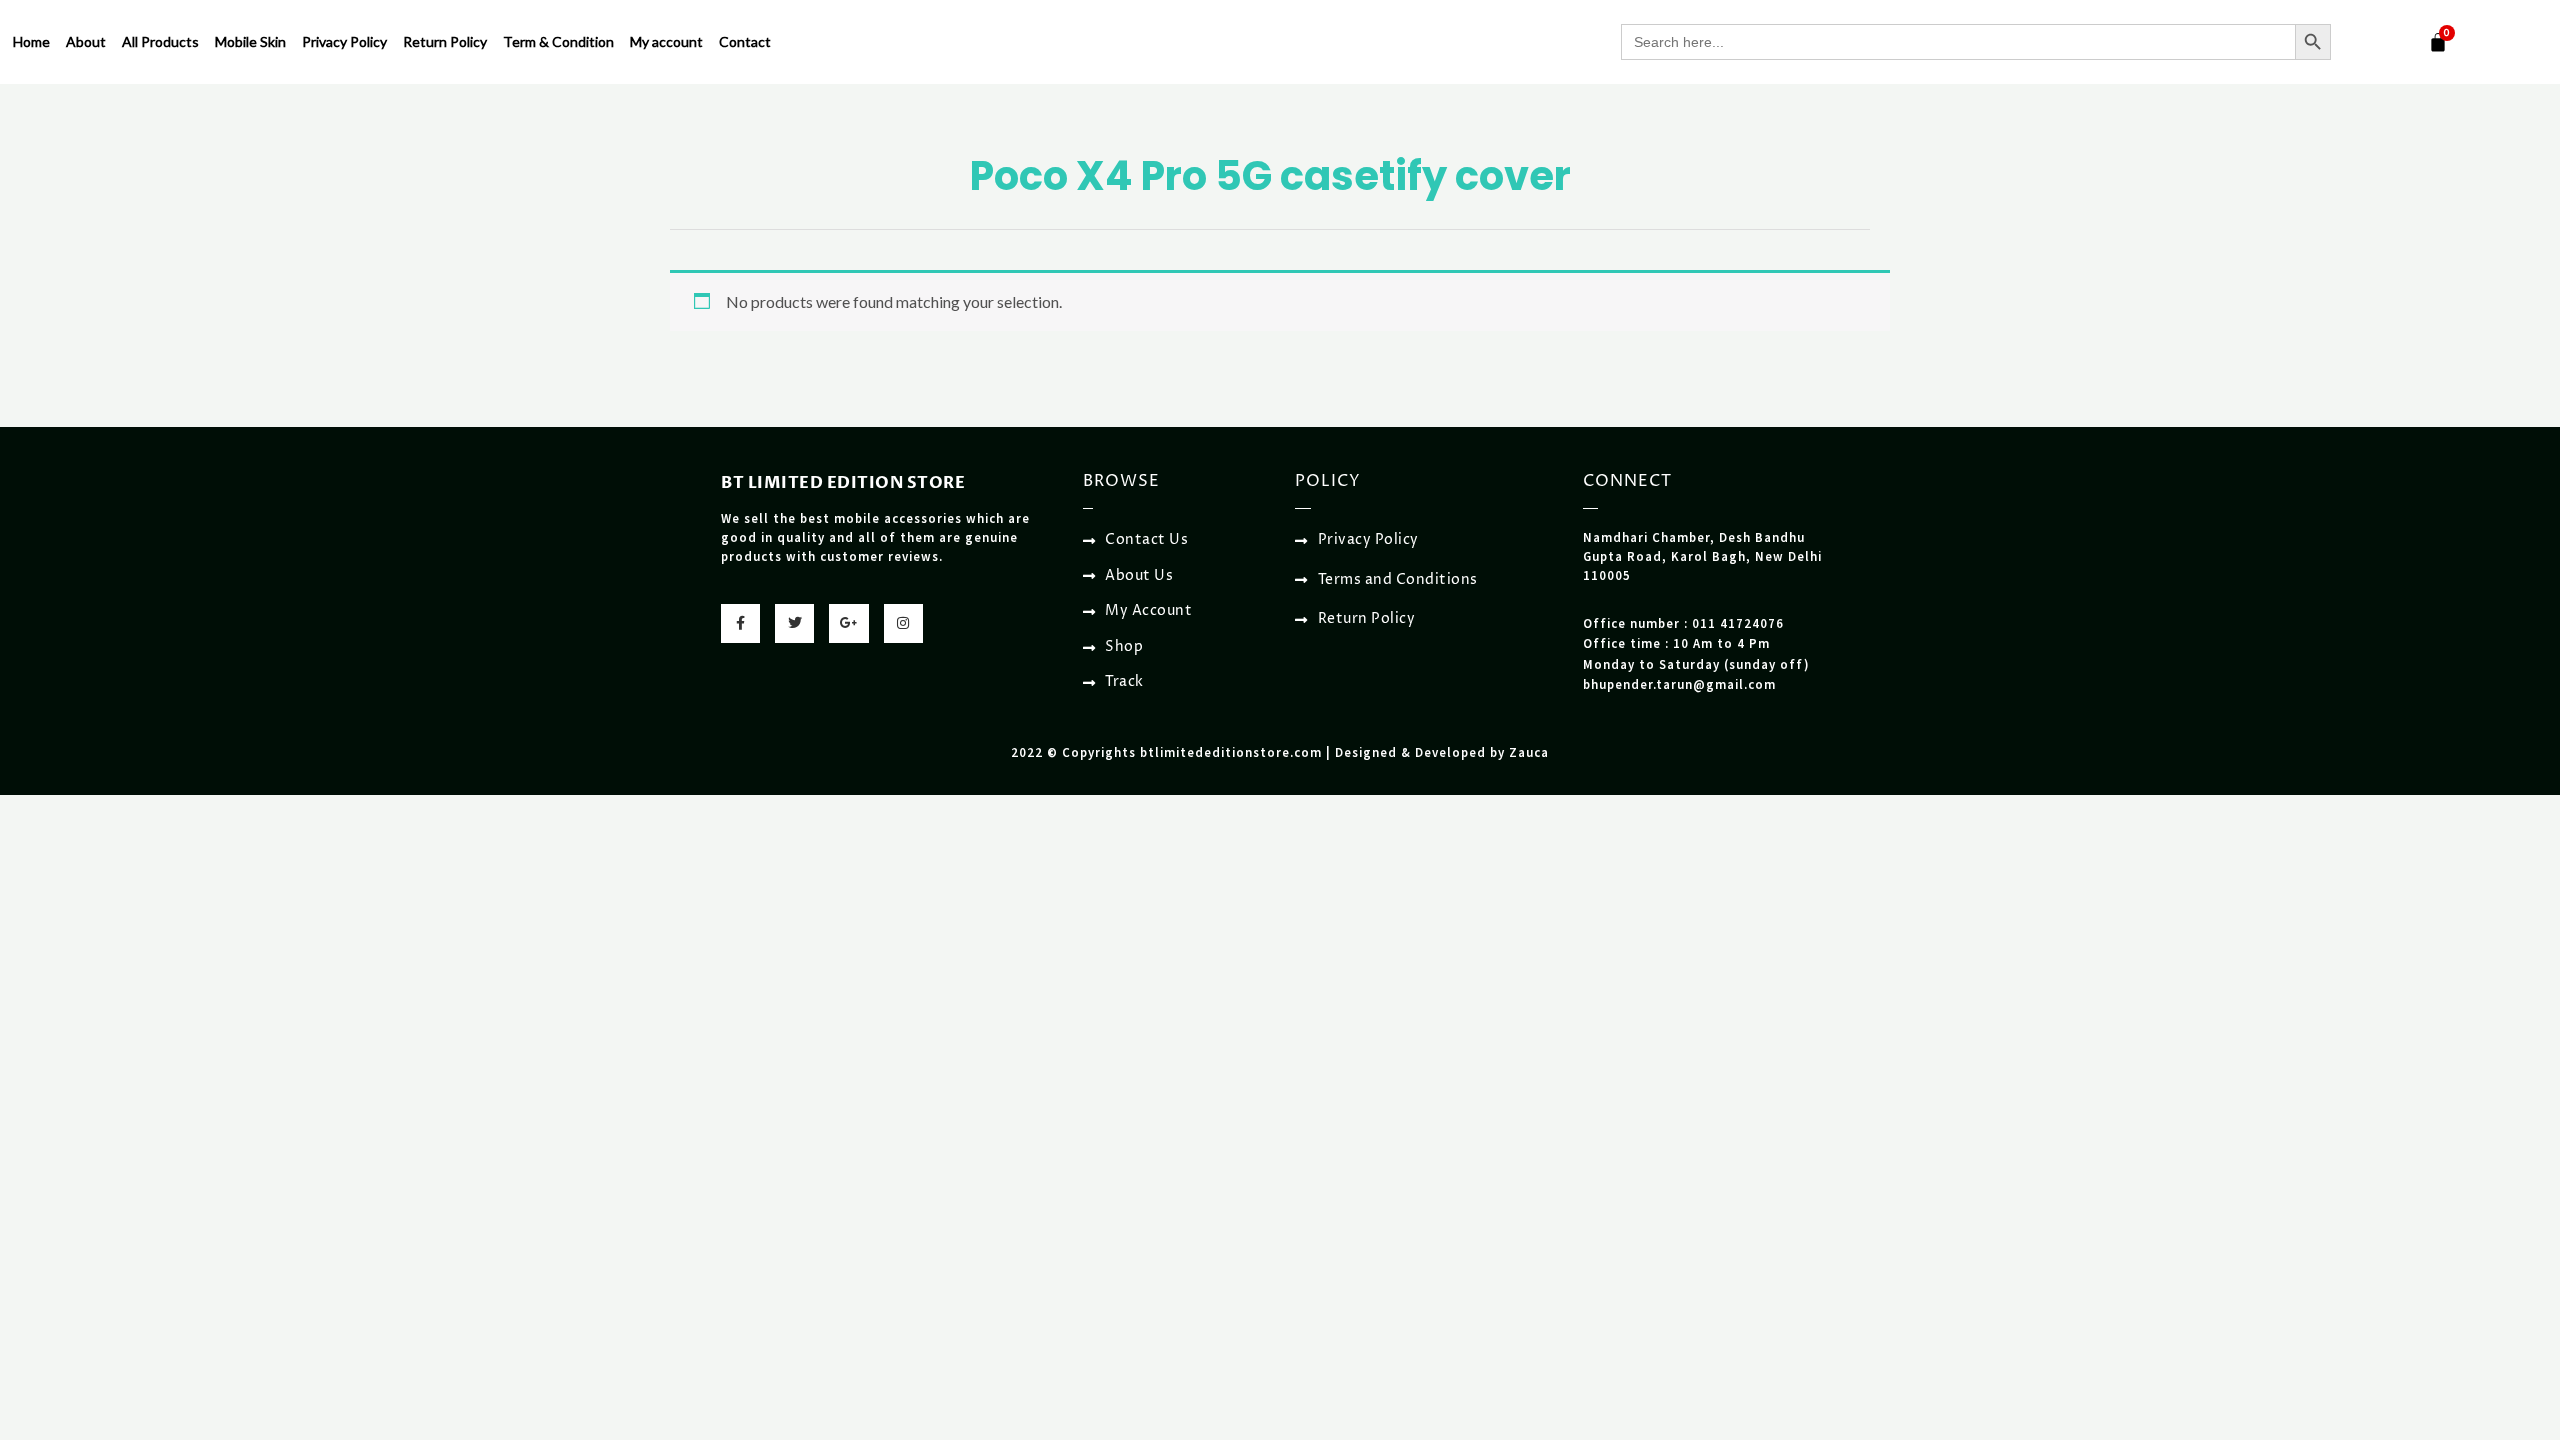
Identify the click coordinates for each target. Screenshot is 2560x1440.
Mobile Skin (250, 41)
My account (666, 41)
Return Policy (445, 41)
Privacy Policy (344, 41)
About (86, 41)
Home (31, 41)
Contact (745, 41)
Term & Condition (558, 41)
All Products (160, 41)
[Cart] (2438, 42)
